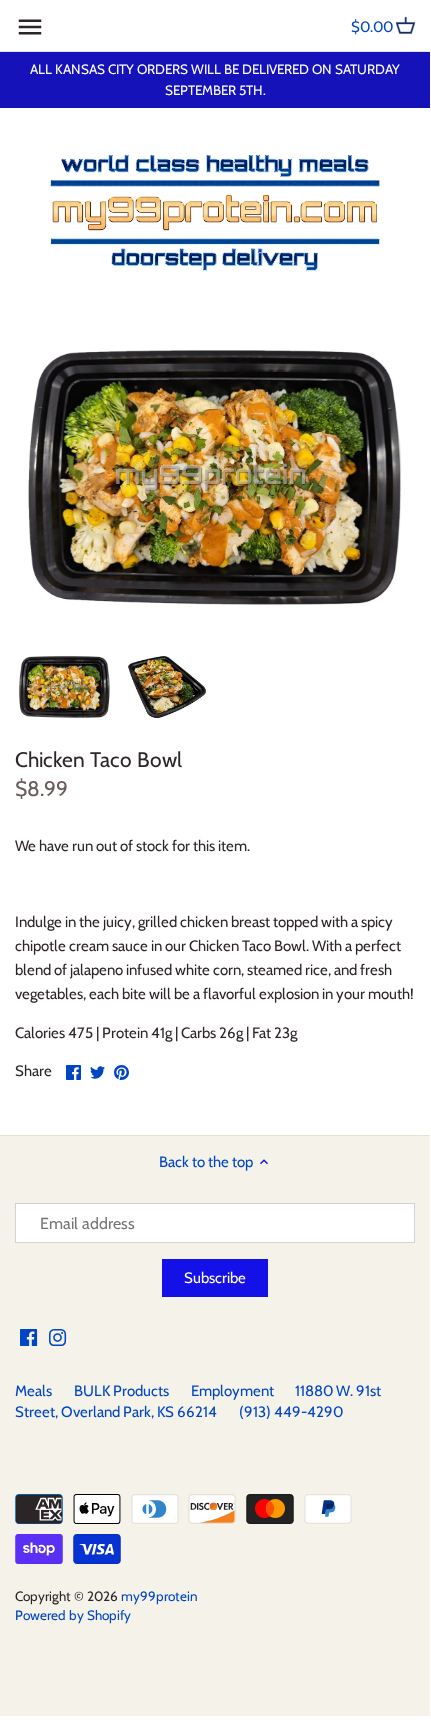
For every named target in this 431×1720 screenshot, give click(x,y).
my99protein (159, 1596)
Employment (232, 1391)
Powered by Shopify (73, 1615)
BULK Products (121, 1391)
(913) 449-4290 (291, 1412)
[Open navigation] (30, 27)
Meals (33, 1391)
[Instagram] (57, 1336)
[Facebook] (28, 1336)
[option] (64, 687)
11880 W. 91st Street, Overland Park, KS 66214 (198, 1401)
